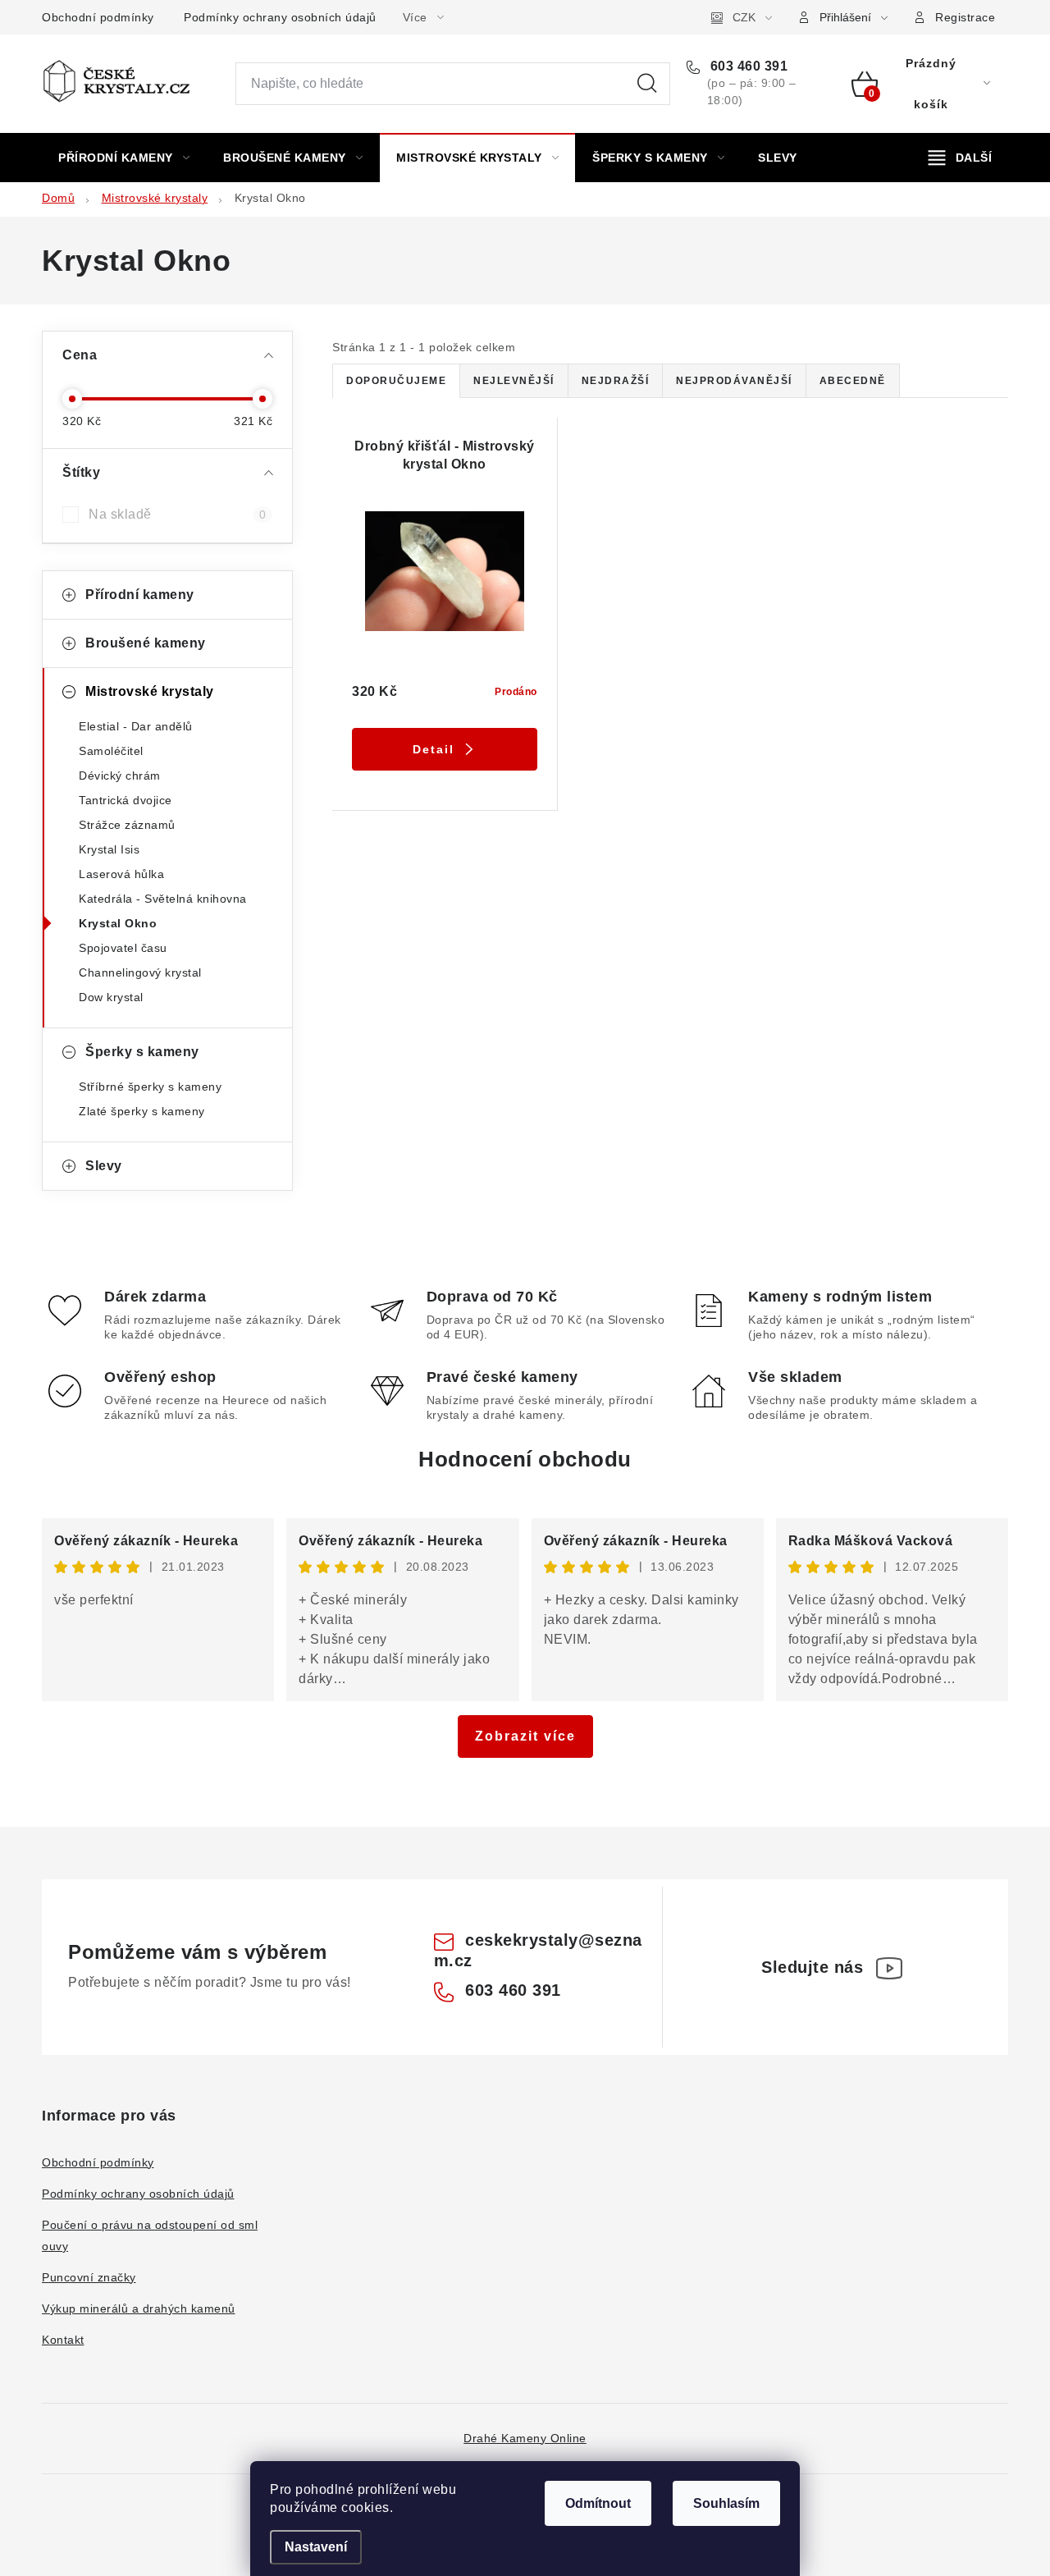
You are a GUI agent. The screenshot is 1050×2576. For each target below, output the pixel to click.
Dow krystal (111, 997)
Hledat (647, 84)
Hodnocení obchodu (525, 1459)
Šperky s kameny (142, 1052)
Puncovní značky (89, 2277)
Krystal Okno (118, 923)
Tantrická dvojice (126, 800)
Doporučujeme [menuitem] (396, 381)
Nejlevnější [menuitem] (514, 381)
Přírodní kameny (140, 595)
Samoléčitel (111, 751)
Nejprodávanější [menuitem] (734, 381)
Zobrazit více (525, 1736)
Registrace (965, 17)
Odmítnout (598, 2503)
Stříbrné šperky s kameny (150, 1087)
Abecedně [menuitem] (853, 381)
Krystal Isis (109, 849)
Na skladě (177, 514)
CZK (744, 17)
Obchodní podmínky (98, 17)
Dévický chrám (120, 776)
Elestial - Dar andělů (136, 726)
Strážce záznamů (127, 825)
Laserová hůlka (121, 874)
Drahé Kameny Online (525, 2438)
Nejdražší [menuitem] (616, 381)
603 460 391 (747, 66)
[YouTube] (889, 1968)
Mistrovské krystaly (150, 691)
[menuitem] (124, 158)
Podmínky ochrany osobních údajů (280, 17)
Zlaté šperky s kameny (142, 1111)
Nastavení (316, 2547)
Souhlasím (726, 2503)
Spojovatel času (123, 948)
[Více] (960, 158)
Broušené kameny (146, 643)
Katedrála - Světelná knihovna (163, 899)
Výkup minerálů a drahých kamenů (139, 2308)
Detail (434, 749)
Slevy (104, 1166)
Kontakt (63, 2340)
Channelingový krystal (140, 972)
